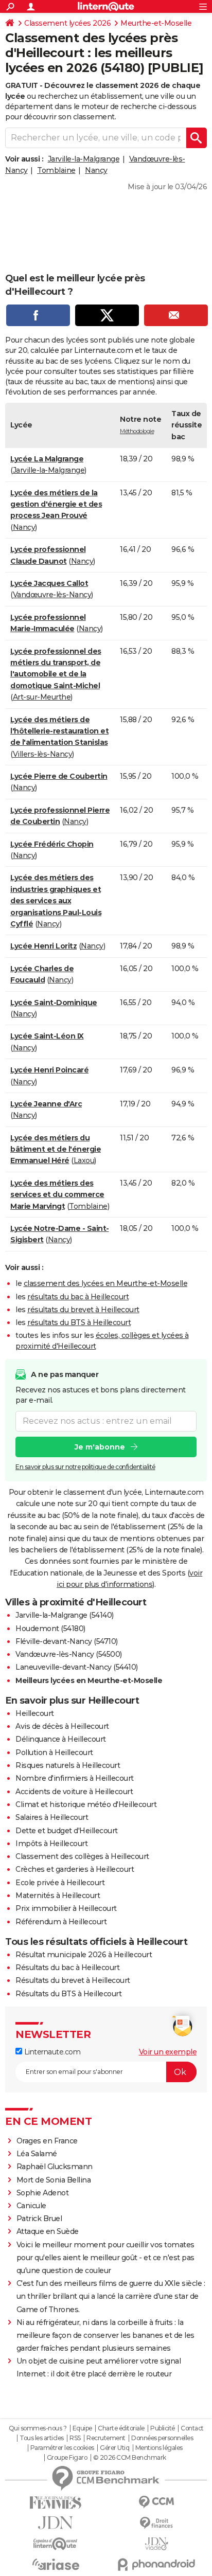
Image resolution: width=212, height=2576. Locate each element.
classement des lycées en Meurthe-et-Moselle (106, 1283)
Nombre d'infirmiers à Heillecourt (75, 1778)
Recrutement (106, 2438)
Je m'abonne (100, 1447)
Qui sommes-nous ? (38, 2428)
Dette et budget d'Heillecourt (67, 1831)
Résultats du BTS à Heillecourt (68, 1994)
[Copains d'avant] (56, 2544)
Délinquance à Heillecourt (61, 1739)
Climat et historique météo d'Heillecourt (86, 1804)
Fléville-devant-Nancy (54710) (67, 1641)
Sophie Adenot (43, 2193)
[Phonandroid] (156, 2564)
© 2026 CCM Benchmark (130, 2458)
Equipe (82, 2428)
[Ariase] (56, 2564)
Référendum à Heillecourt (61, 1922)
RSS (75, 2438)
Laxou (84, 1160)
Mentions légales (159, 2448)
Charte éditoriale (121, 2428)
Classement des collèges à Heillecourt (82, 1856)
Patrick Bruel (39, 2219)
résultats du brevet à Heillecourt (83, 1310)
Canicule (31, 2206)
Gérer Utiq (114, 2448)
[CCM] (156, 2502)
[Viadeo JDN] (156, 2544)
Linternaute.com (51, 2052)
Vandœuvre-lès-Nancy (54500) (69, 1654)
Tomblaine (56, 170)
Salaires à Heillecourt (52, 1817)
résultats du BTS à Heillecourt (79, 1322)
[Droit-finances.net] (156, 2523)
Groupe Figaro (67, 2458)
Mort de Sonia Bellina (54, 2180)
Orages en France (47, 2141)
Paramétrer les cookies (62, 2448)
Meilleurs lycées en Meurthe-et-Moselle (89, 1680)
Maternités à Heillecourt (58, 1895)
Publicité (163, 2428)
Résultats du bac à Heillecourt (67, 1967)
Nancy (96, 170)
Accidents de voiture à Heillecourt (74, 1792)
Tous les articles (42, 2438)
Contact (192, 2428)
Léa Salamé (37, 2154)
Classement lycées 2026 (67, 23)
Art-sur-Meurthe (42, 697)
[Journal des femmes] (56, 2503)
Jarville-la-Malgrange (84, 159)
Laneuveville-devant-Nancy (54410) (77, 1667)
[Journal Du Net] (56, 2523)
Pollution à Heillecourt (54, 1752)
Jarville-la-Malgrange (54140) (65, 1615)
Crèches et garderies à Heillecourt (75, 1869)
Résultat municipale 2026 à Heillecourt (84, 1955)
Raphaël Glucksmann (55, 2167)
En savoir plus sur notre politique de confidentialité (85, 1467)
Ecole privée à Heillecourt (60, 1883)
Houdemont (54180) (50, 1629)
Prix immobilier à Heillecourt (66, 1908)
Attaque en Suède (48, 2231)
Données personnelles (162, 2438)
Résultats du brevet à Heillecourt (73, 1980)
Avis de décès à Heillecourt (62, 1726)
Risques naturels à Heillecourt (68, 1765)
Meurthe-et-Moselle (156, 23)
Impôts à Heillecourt (51, 1844)
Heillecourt (35, 1713)
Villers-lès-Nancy (43, 754)
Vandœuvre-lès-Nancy (52, 595)
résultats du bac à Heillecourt (78, 1297)
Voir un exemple (168, 2052)
